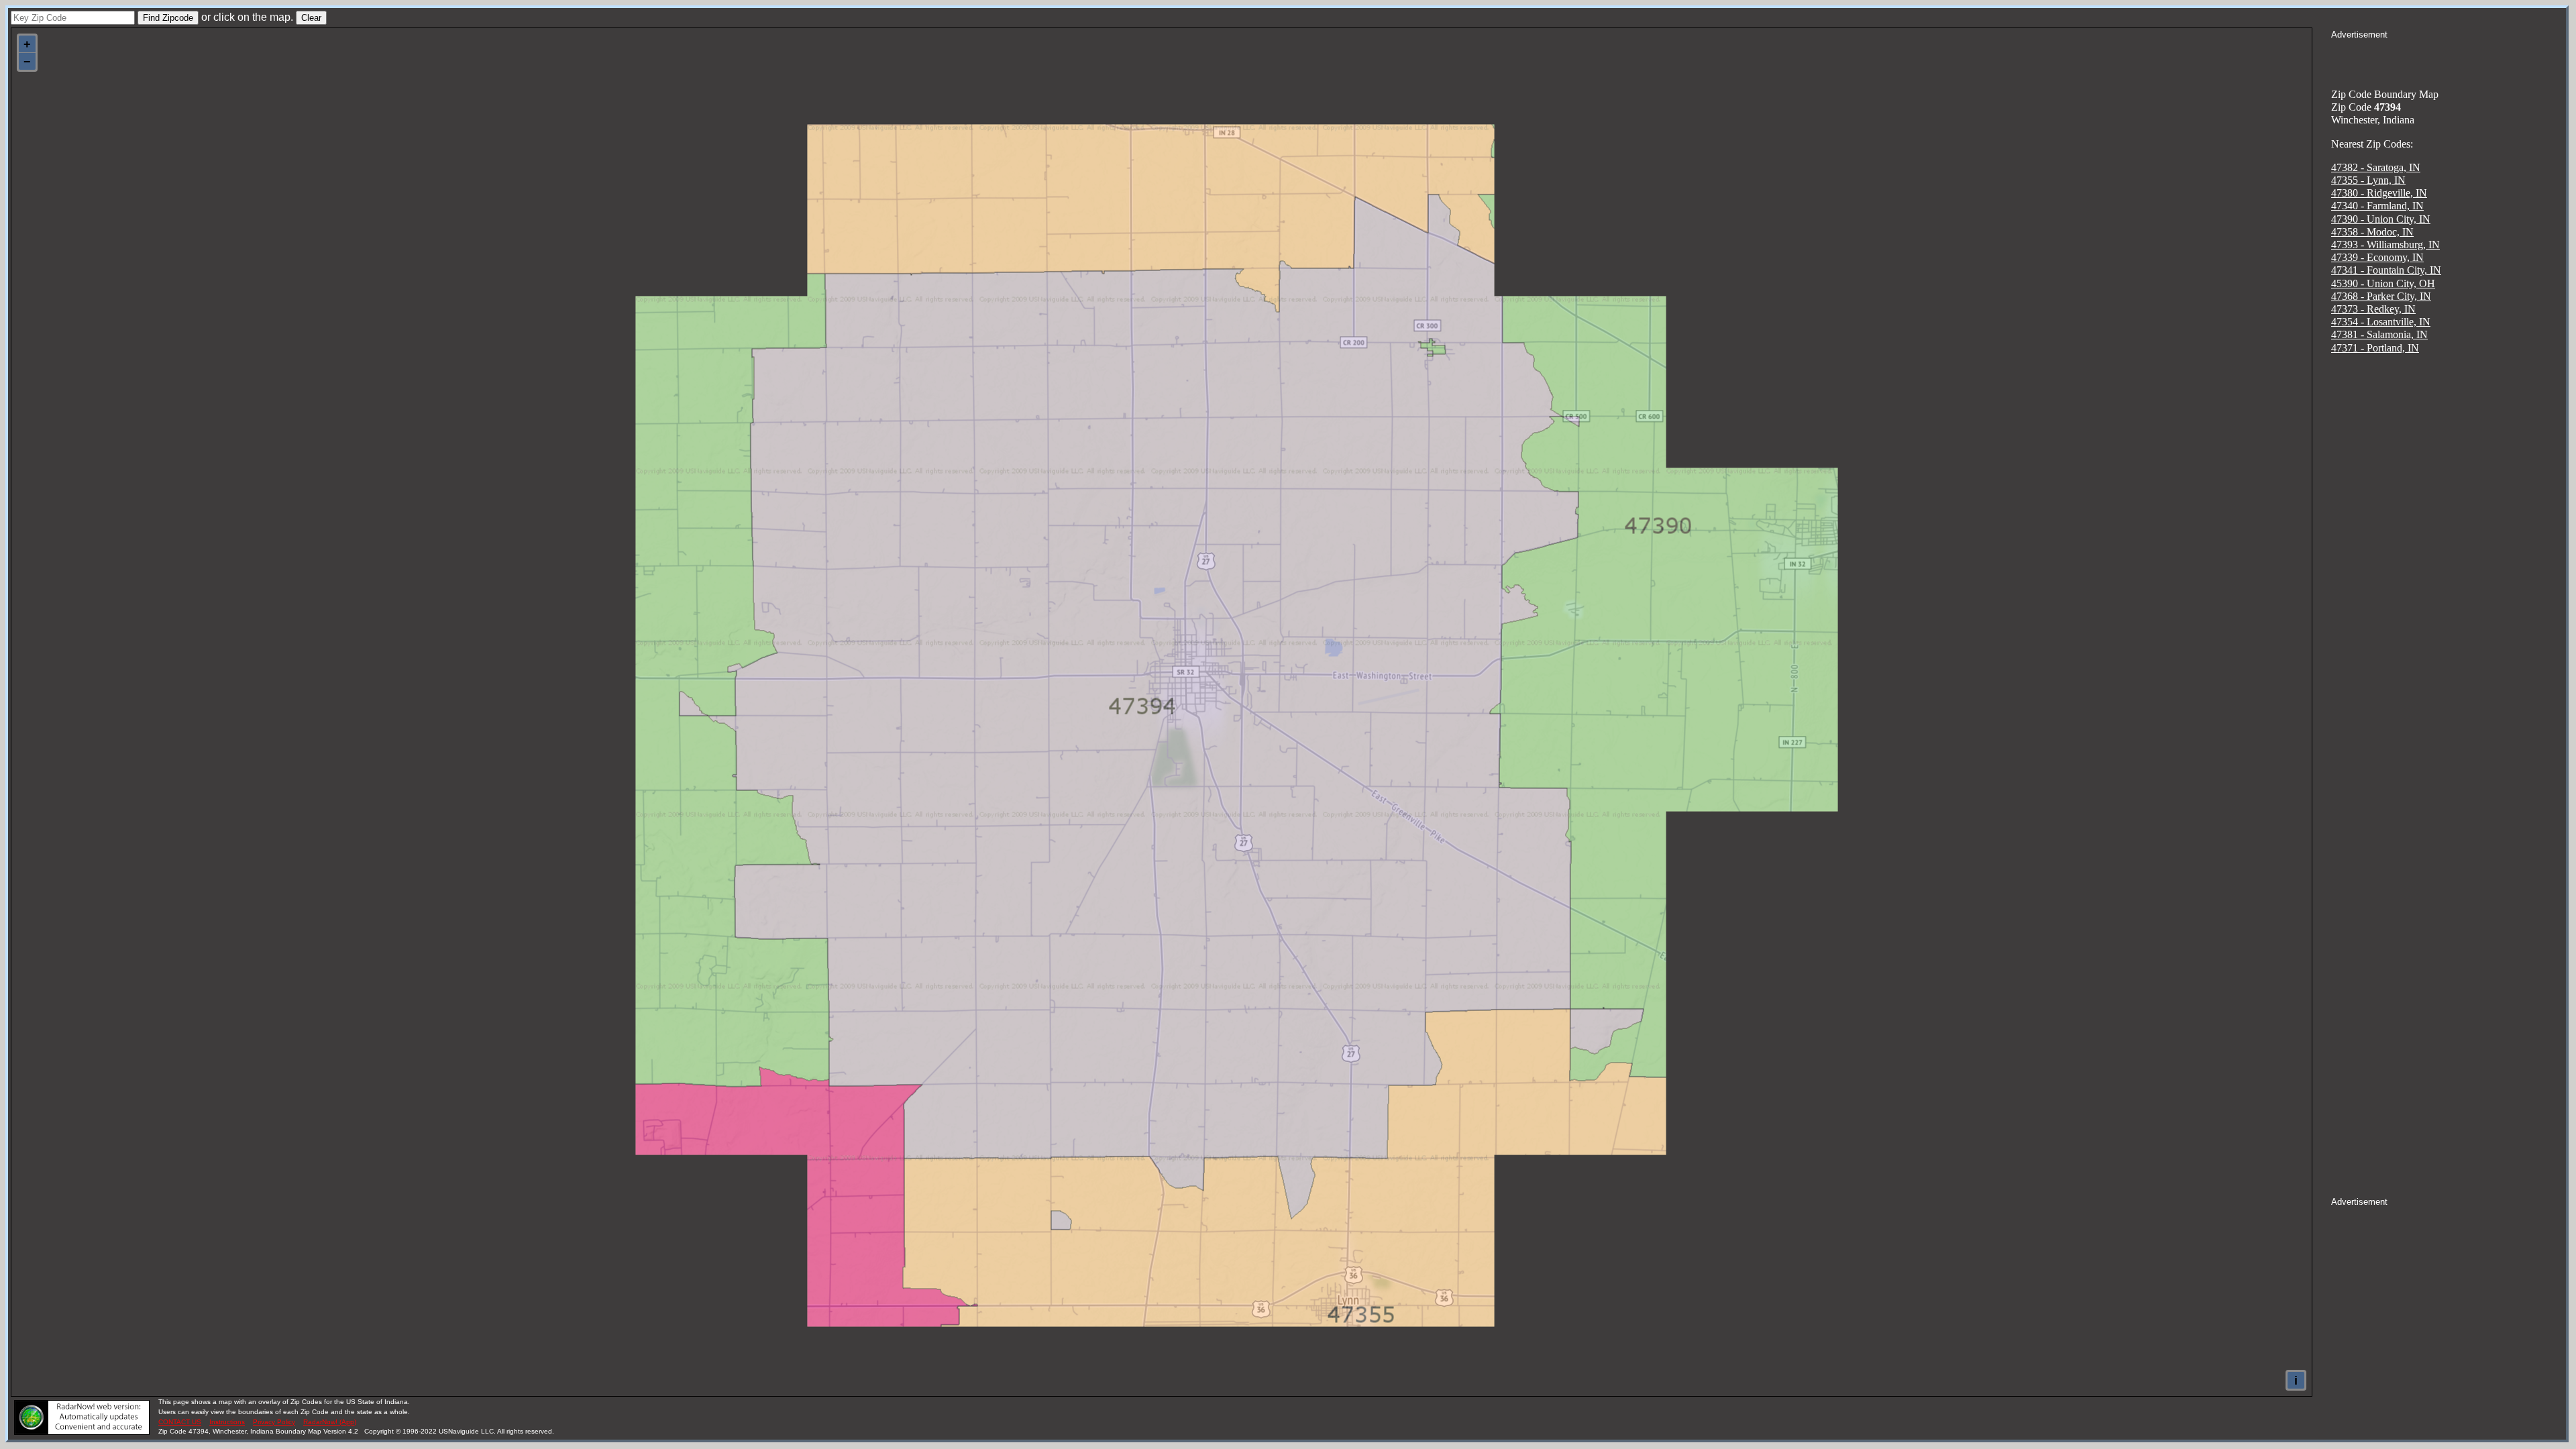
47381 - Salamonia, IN (2379, 334)
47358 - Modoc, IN (2372, 232)
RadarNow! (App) (330, 1422)
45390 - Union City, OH (2383, 283)
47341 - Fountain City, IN (2386, 270)
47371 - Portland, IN (2375, 348)
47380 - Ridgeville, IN (2379, 193)
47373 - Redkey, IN (2373, 309)
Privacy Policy (274, 1422)
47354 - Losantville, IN (2381, 322)
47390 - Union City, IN (2381, 219)
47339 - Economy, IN (2377, 257)
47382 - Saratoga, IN (2376, 167)
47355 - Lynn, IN (2368, 180)
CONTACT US (180, 1422)
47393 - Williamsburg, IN (2385, 245)
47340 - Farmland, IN (2377, 206)
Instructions (227, 1422)
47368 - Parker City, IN (2381, 296)
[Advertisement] (2449, 58)
